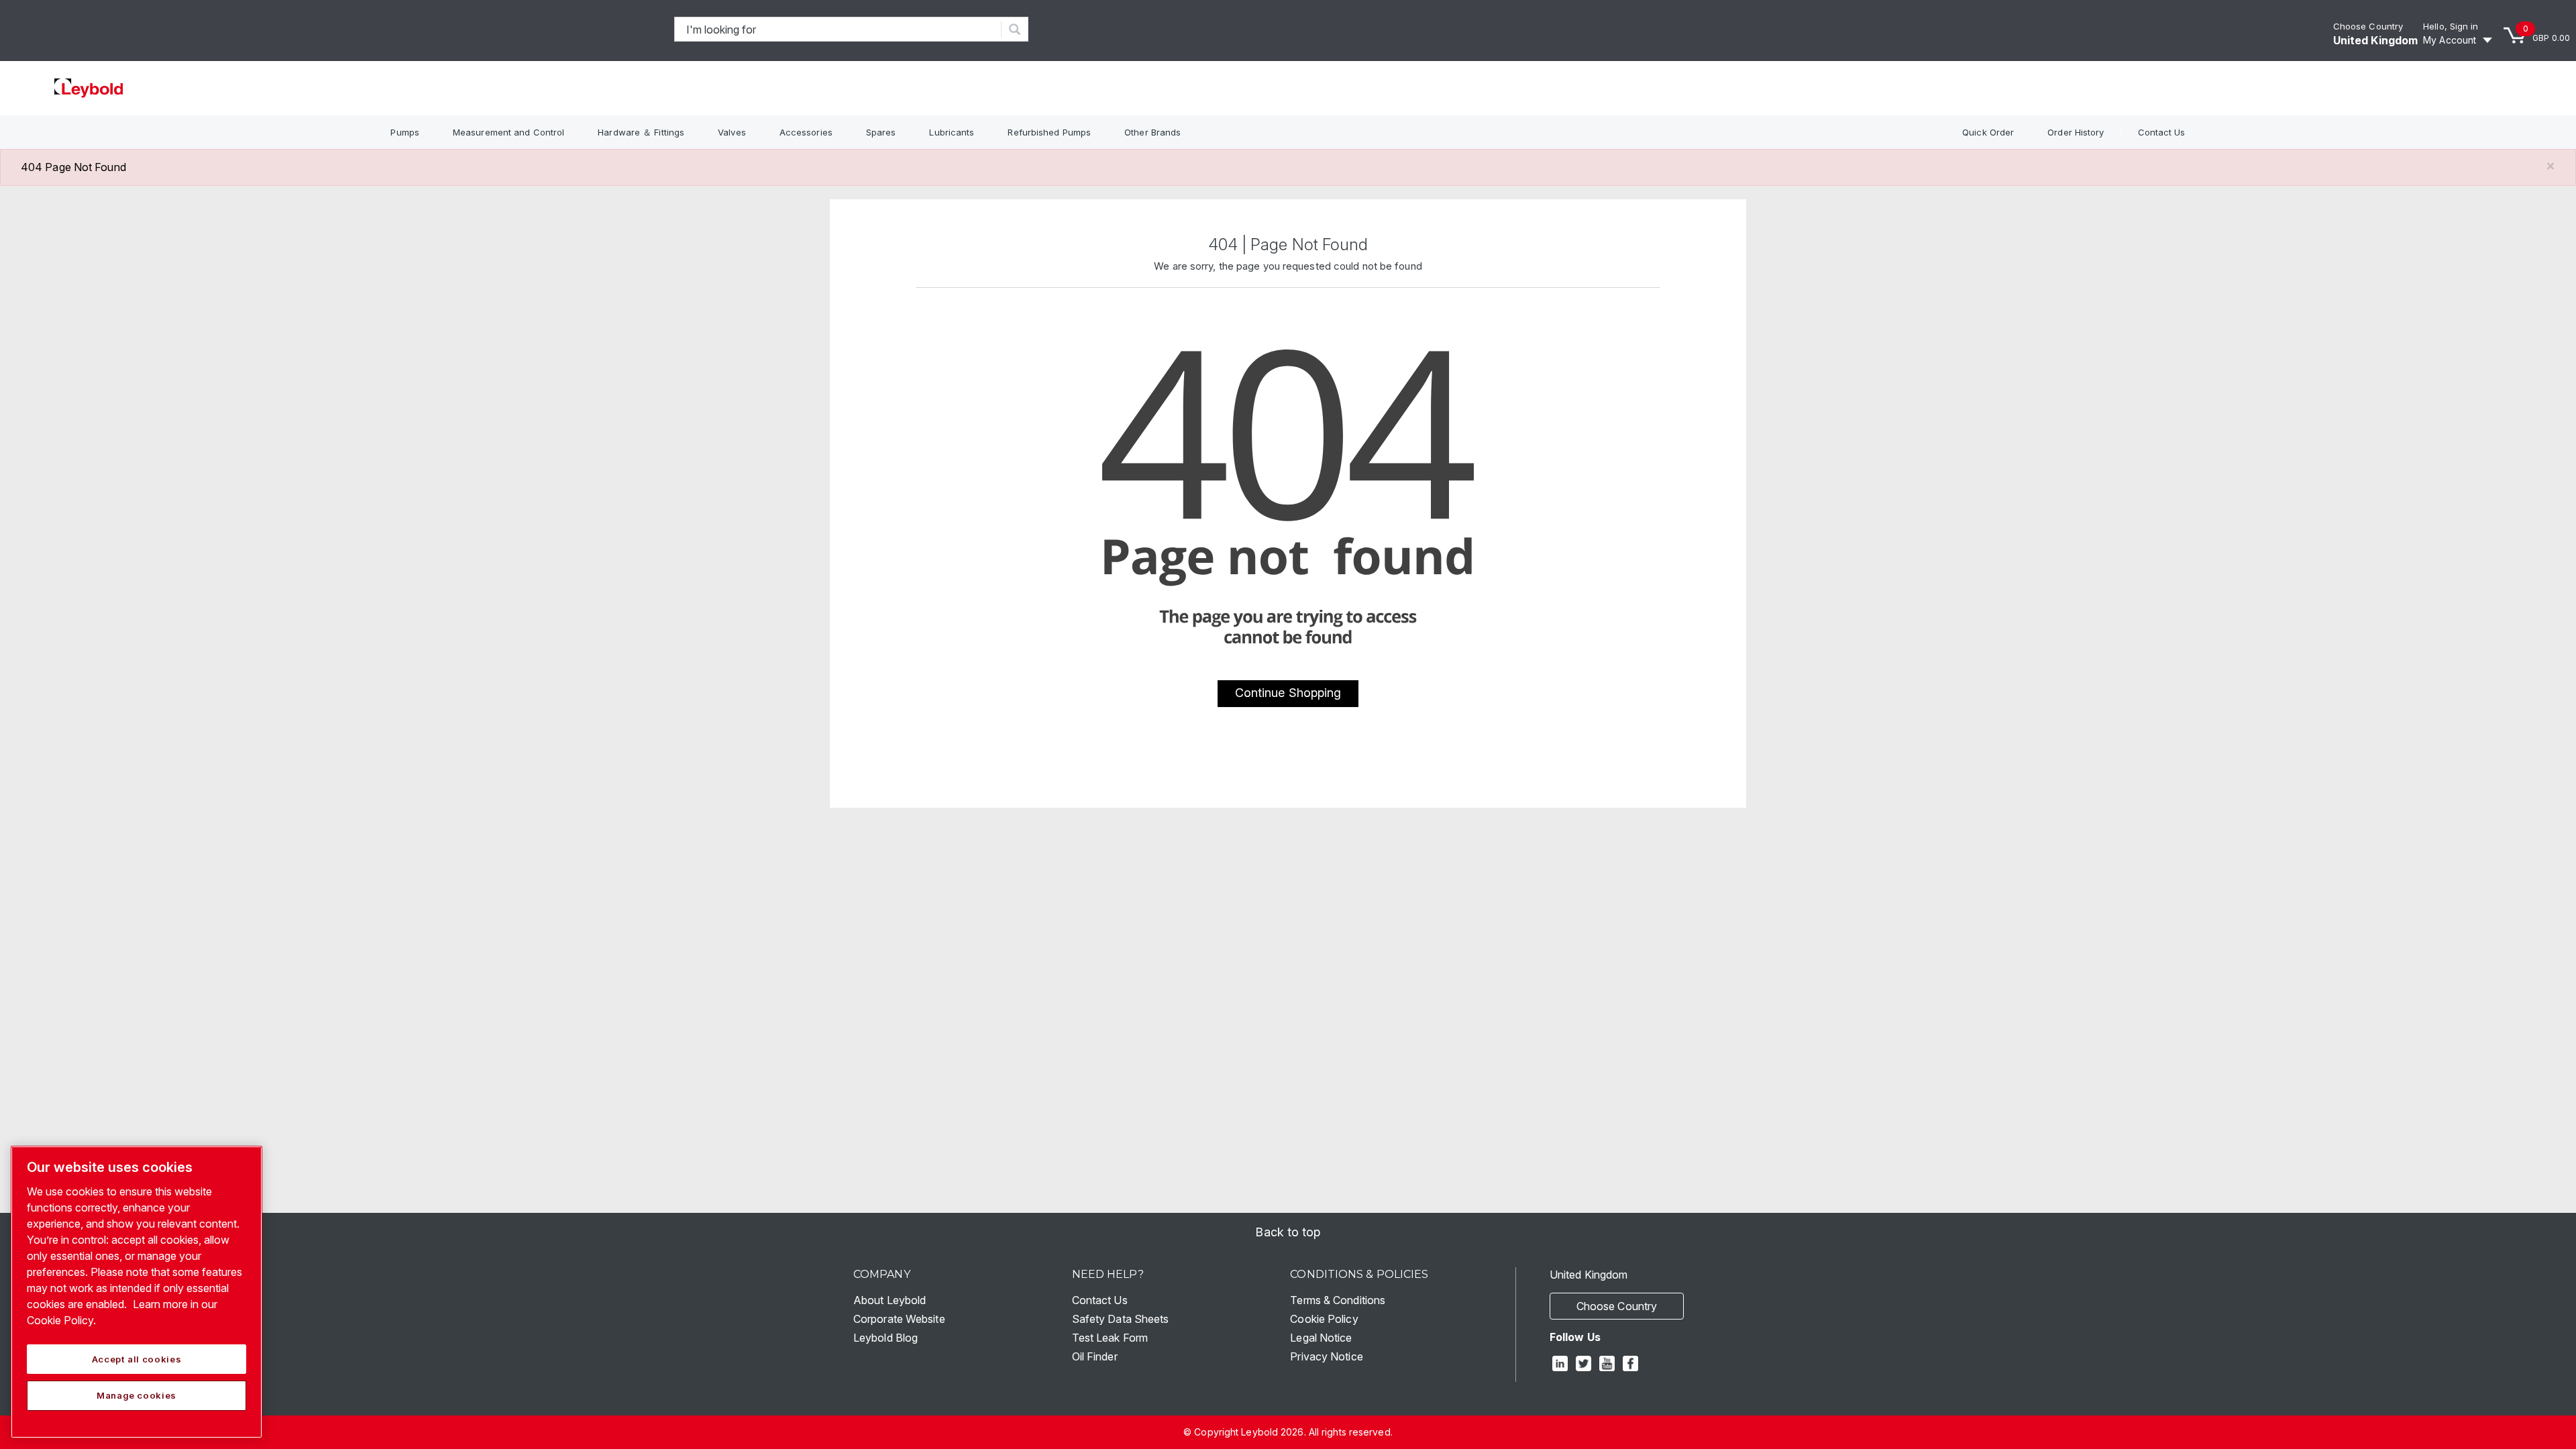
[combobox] (838, 29)
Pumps (405, 132)
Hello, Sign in (2451, 26)
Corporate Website (899, 1319)
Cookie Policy (1324, 1319)
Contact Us (2162, 132)
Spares (881, 132)
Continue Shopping (1288, 693)
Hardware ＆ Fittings (641, 132)
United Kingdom (2375, 40)
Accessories (806, 132)
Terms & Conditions (1338, 1300)
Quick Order (1988, 132)
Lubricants (952, 132)
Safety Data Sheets (1121, 1319)
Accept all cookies (137, 1359)
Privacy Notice (1326, 1356)
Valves (732, 132)
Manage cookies (137, 1395)
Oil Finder (1095, 1356)
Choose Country (2368, 26)
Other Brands (1152, 132)
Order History (2076, 132)
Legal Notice (1321, 1338)
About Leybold (890, 1300)
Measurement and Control (508, 132)
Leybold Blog (885, 1338)
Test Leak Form (1110, 1338)
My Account (2450, 40)
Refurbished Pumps (1049, 132)
